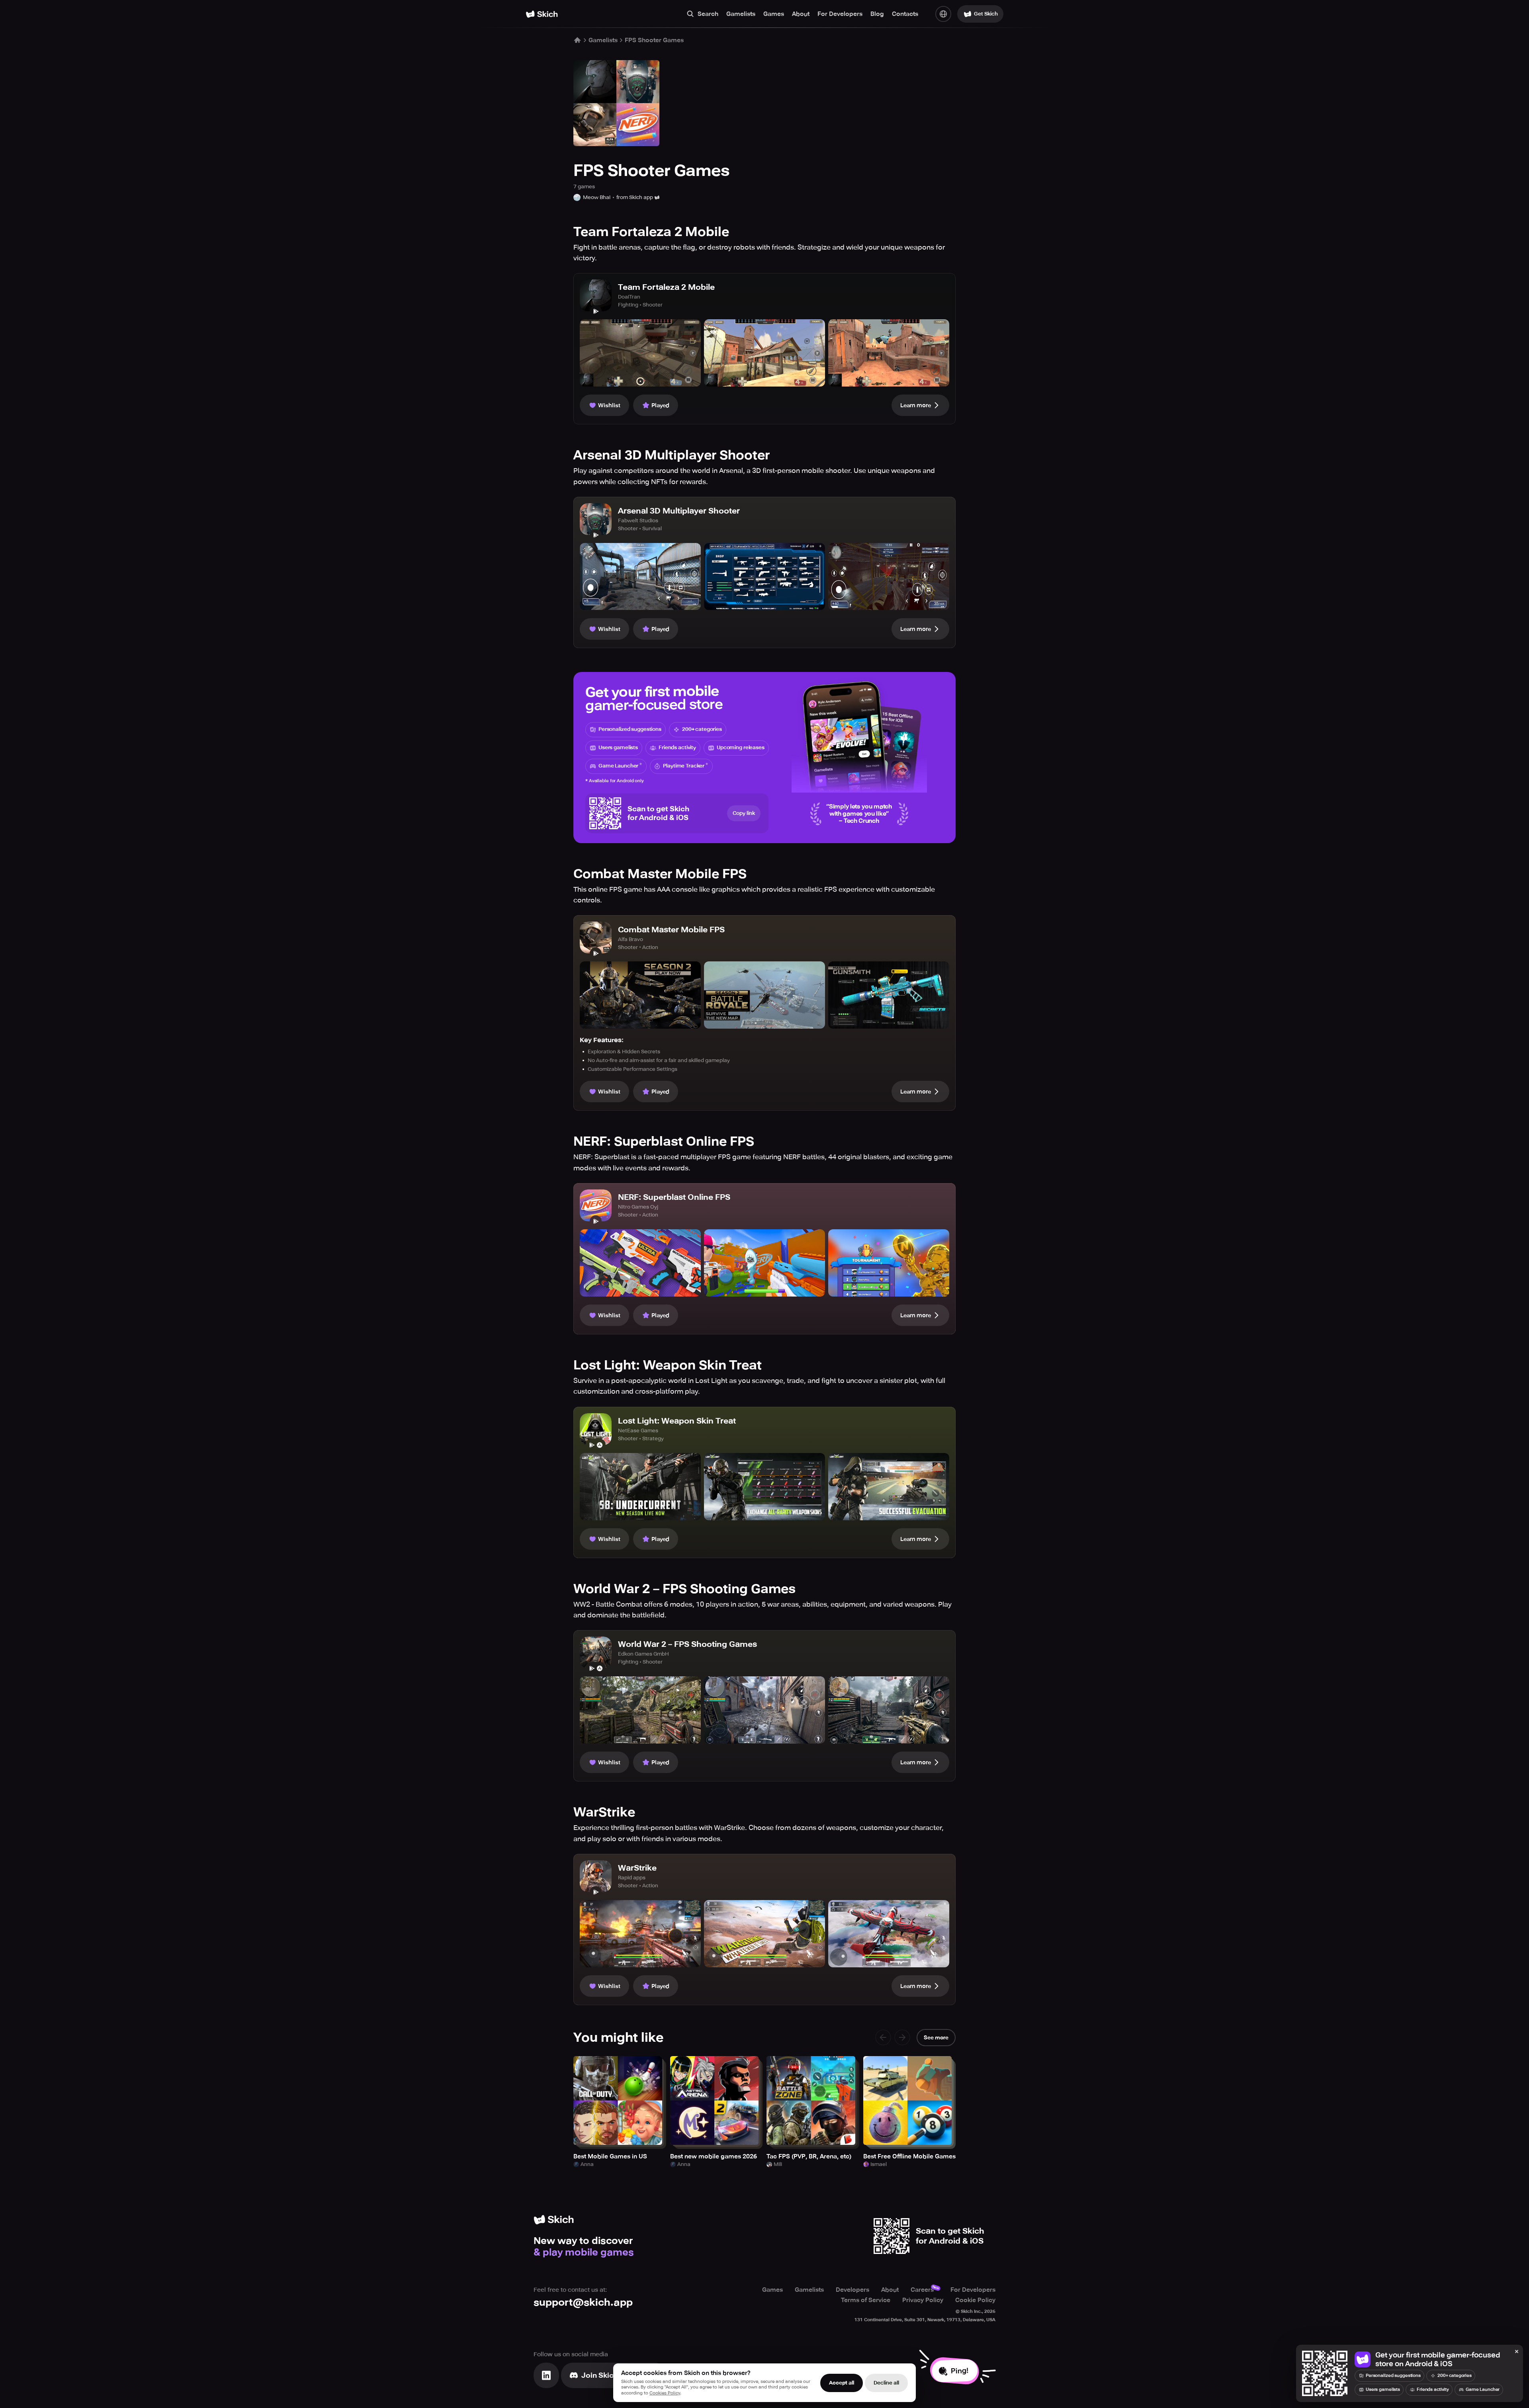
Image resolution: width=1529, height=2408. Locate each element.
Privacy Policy (923, 2300)
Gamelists (741, 14)
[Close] (1517, 2352)
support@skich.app (583, 2302)
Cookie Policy (975, 2300)
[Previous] (883, 2037)
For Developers (840, 14)
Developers (852, 2290)
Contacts (905, 14)
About (801, 14)
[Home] (542, 14)
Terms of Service (866, 2300)
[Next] (902, 2037)
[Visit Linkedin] (546, 2375)
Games (774, 14)
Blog (877, 14)
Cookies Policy (665, 2393)
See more (936, 2038)
